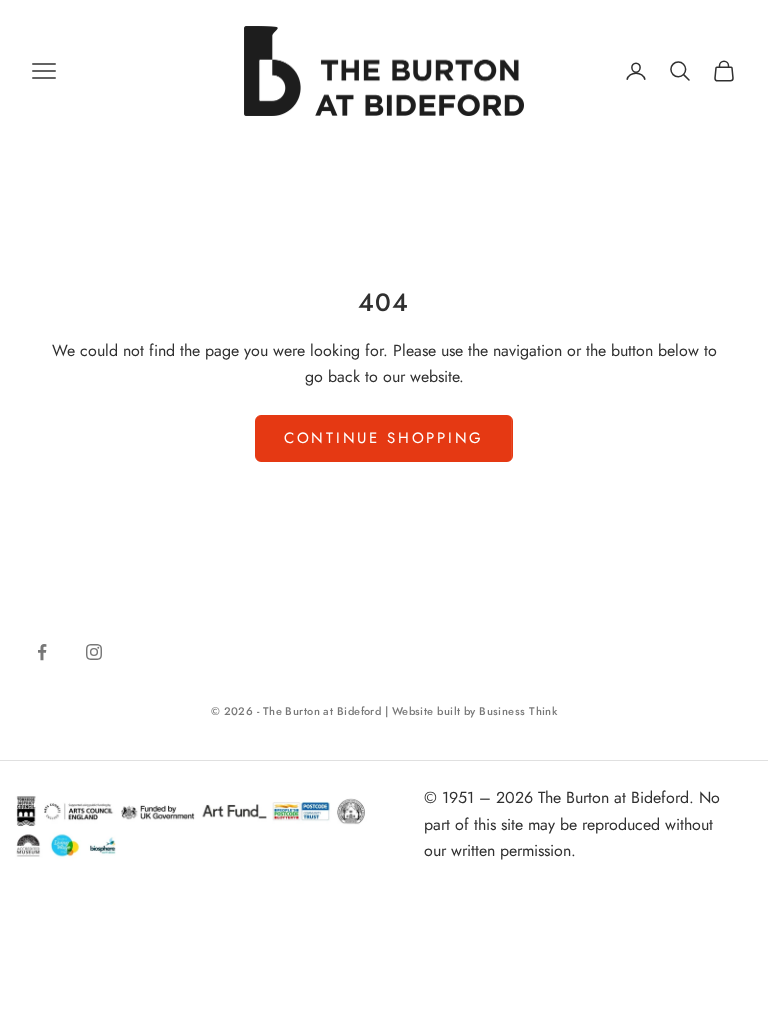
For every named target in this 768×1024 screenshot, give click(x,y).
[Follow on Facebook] (42, 652)
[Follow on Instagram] (94, 652)
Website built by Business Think (475, 711)
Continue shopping (384, 438)
